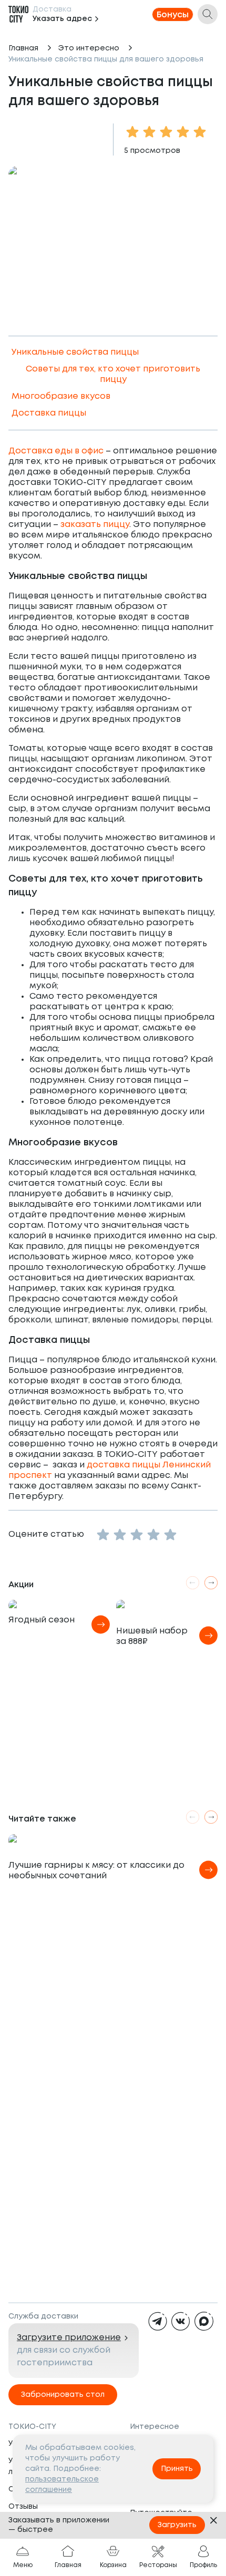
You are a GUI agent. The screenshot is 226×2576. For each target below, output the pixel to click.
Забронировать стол (63, 2395)
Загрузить (177, 2525)
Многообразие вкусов (61, 396)
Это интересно (89, 48)
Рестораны (158, 2565)
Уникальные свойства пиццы (75, 352)
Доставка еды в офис (56, 451)
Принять (177, 2469)
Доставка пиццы (49, 413)
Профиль (203, 2565)
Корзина (113, 2565)
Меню (23, 2565)
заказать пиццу (95, 525)
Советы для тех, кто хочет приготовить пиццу (113, 374)
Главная (23, 48)
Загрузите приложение (69, 2338)
